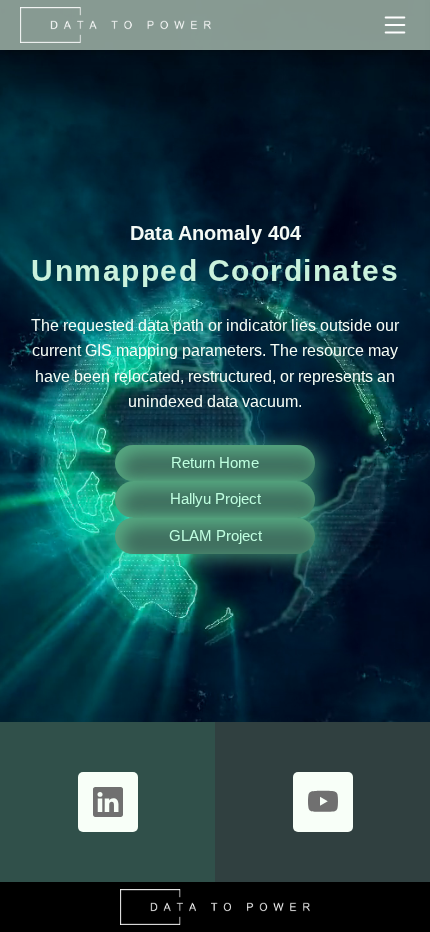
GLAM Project (215, 535)
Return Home (215, 462)
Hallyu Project (215, 498)
